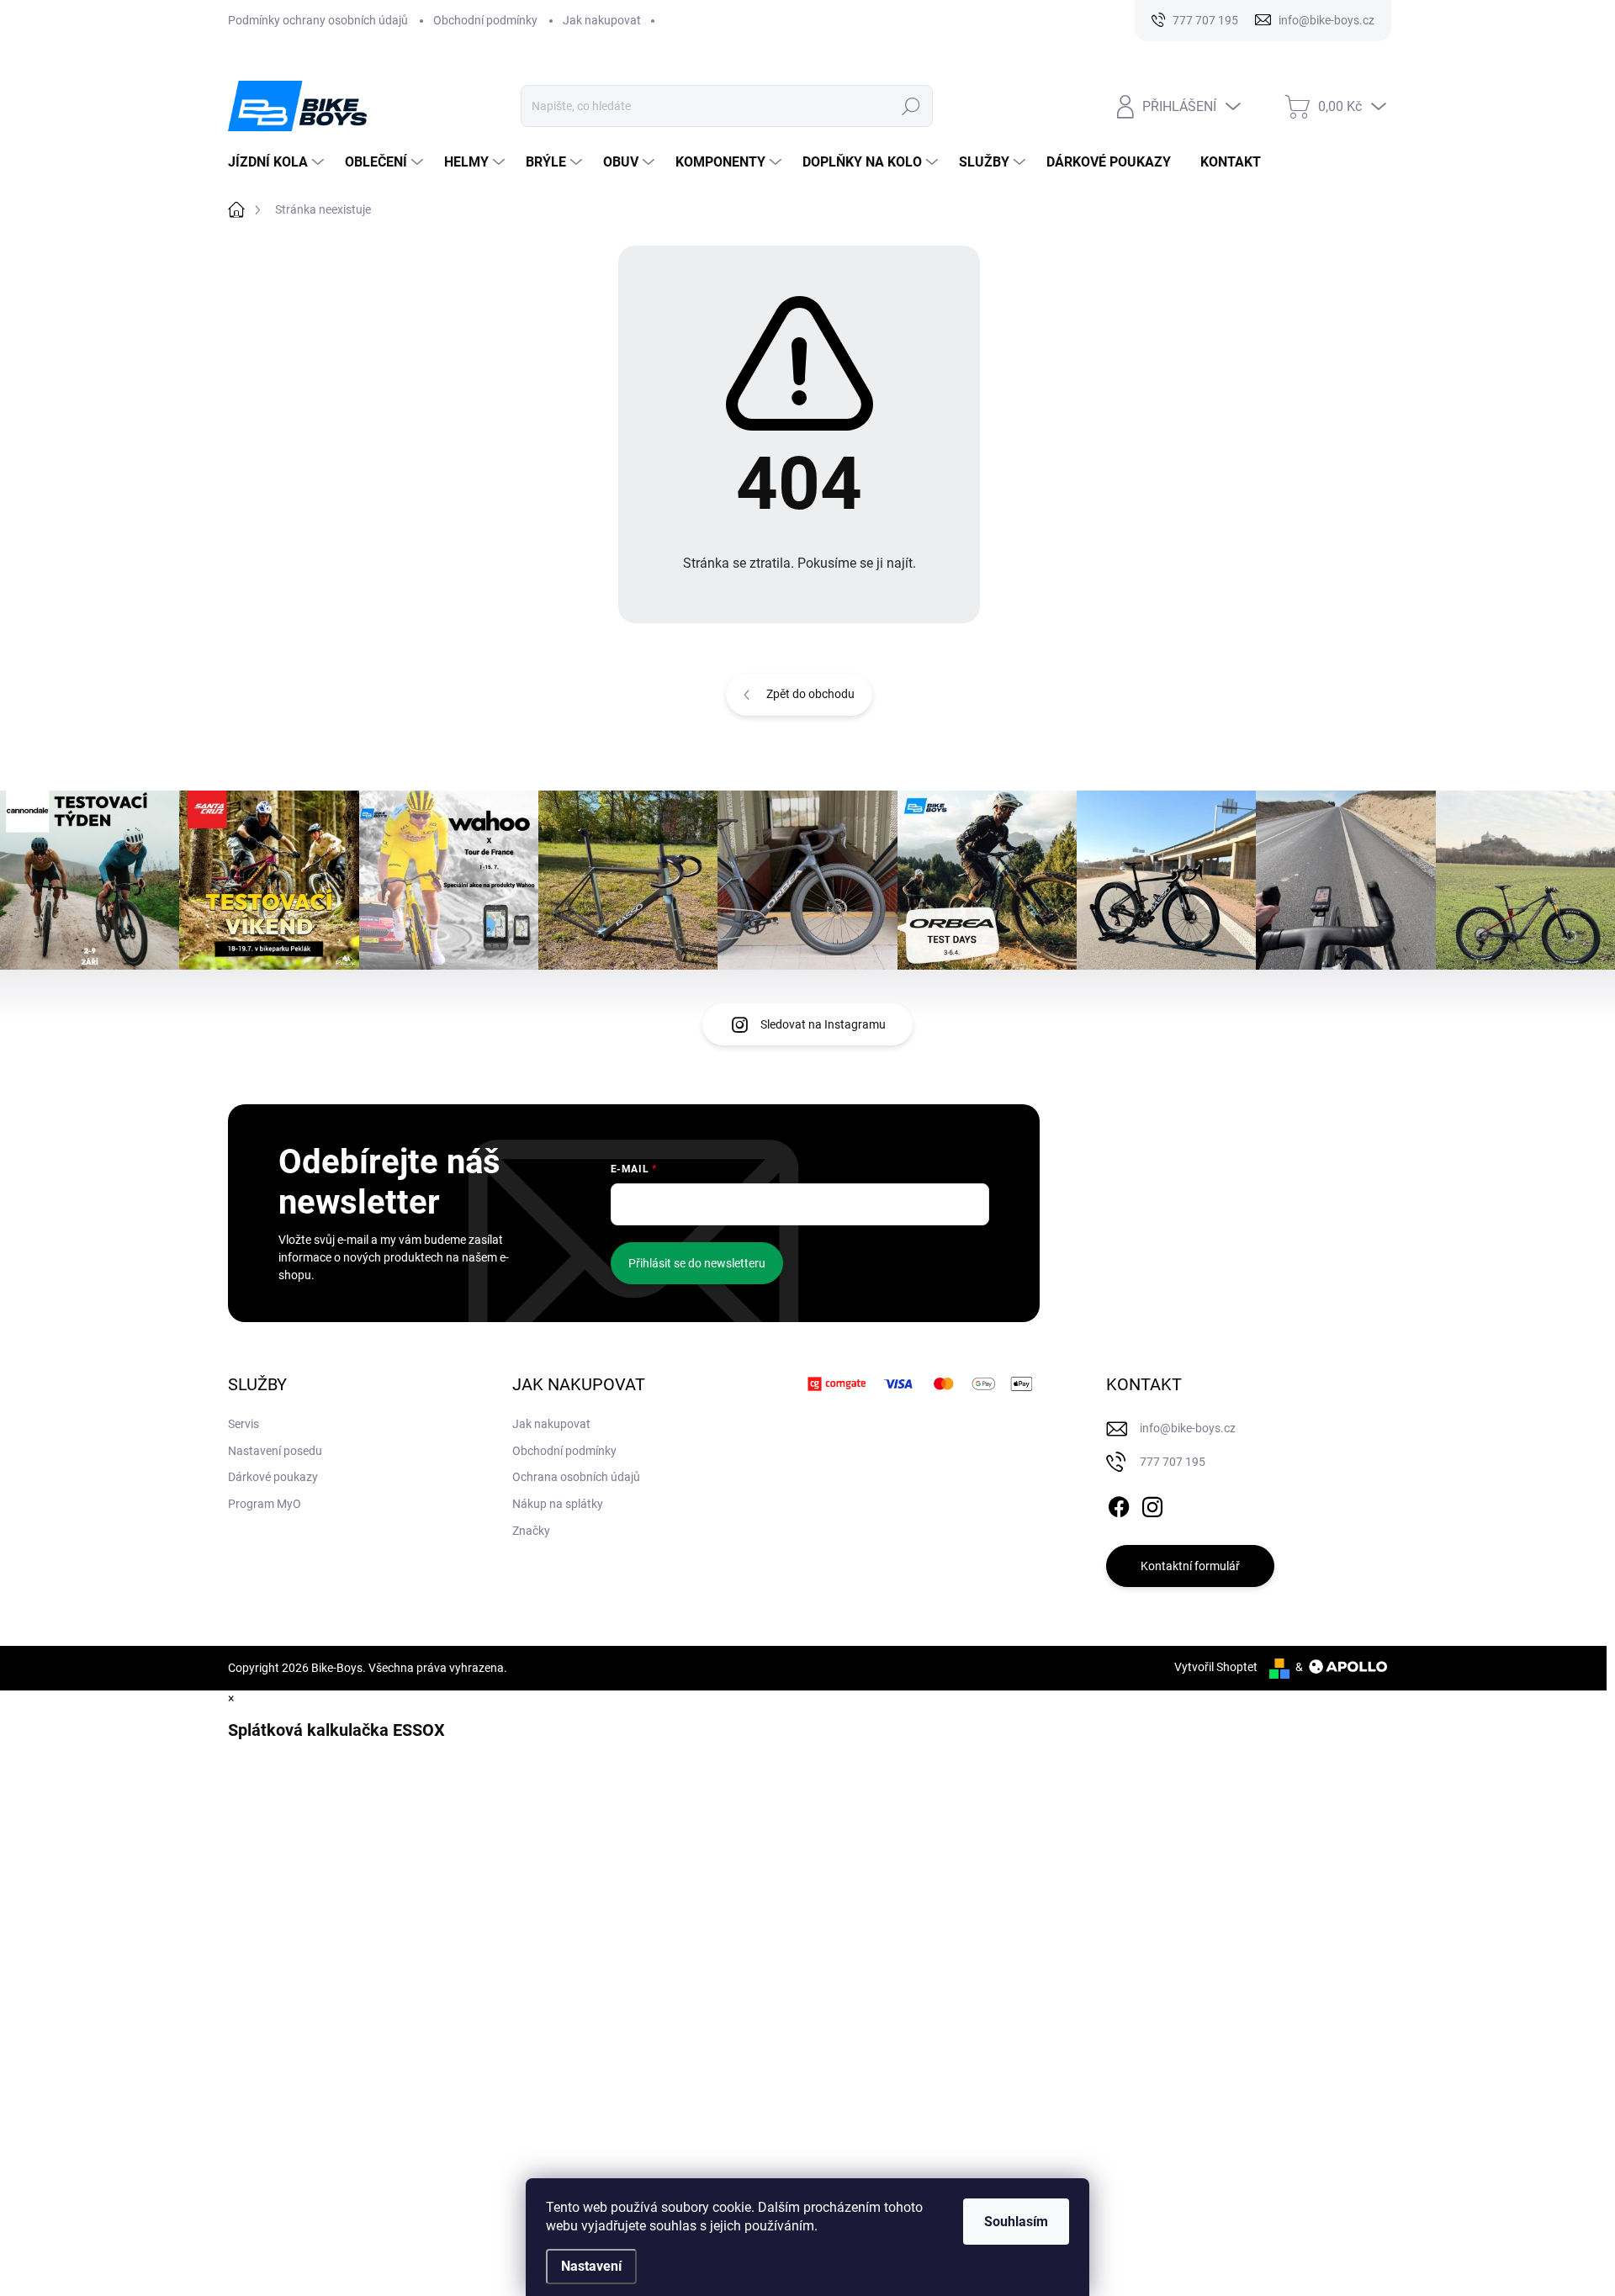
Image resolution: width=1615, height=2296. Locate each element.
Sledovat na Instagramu (823, 1024)
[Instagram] (1152, 1504)
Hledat (911, 106)
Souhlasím (1016, 2222)
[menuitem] (278, 162)
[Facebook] (1119, 1504)
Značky (531, 1531)
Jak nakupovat (602, 20)
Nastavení (591, 2266)
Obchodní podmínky (485, 20)
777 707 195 (1173, 1462)
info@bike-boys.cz (1188, 1428)
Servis (244, 1424)
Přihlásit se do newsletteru (697, 1263)
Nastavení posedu (275, 1451)
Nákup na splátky (558, 1504)
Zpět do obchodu (810, 694)
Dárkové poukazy (273, 1477)
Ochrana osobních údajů (576, 1477)
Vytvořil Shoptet (1216, 1667)
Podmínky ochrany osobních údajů (318, 20)
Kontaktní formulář (1190, 1566)
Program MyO (265, 1504)
